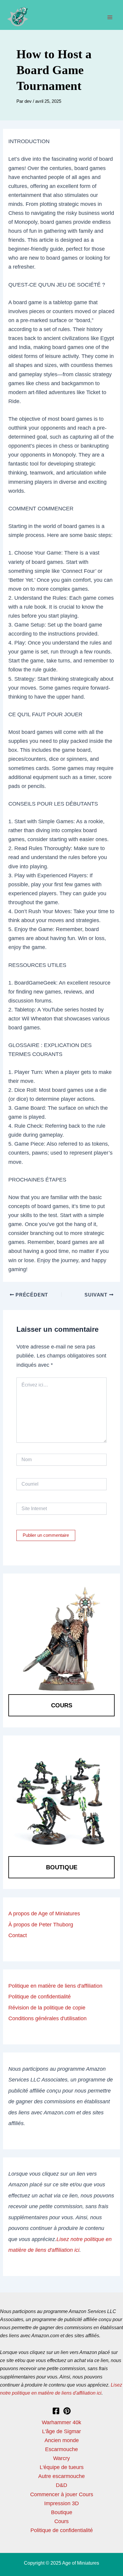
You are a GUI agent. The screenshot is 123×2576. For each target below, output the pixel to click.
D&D (61, 2485)
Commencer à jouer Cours (62, 2494)
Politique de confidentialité (40, 1996)
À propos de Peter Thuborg (41, 1924)
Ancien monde (62, 2440)
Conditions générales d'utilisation (47, 2018)
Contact (18, 1935)
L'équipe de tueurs (62, 2467)
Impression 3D (61, 2503)
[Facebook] (56, 2411)
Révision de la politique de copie (47, 2008)
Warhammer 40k (61, 2422)
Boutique (62, 1867)
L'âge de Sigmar (61, 2431)
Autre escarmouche (61, 2476)
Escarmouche (61, 2449)
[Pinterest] (67, 2411)
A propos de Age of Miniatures (44, 1913)
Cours (62, 1705)
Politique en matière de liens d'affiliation (55, 1986)
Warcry (61, 2458)
